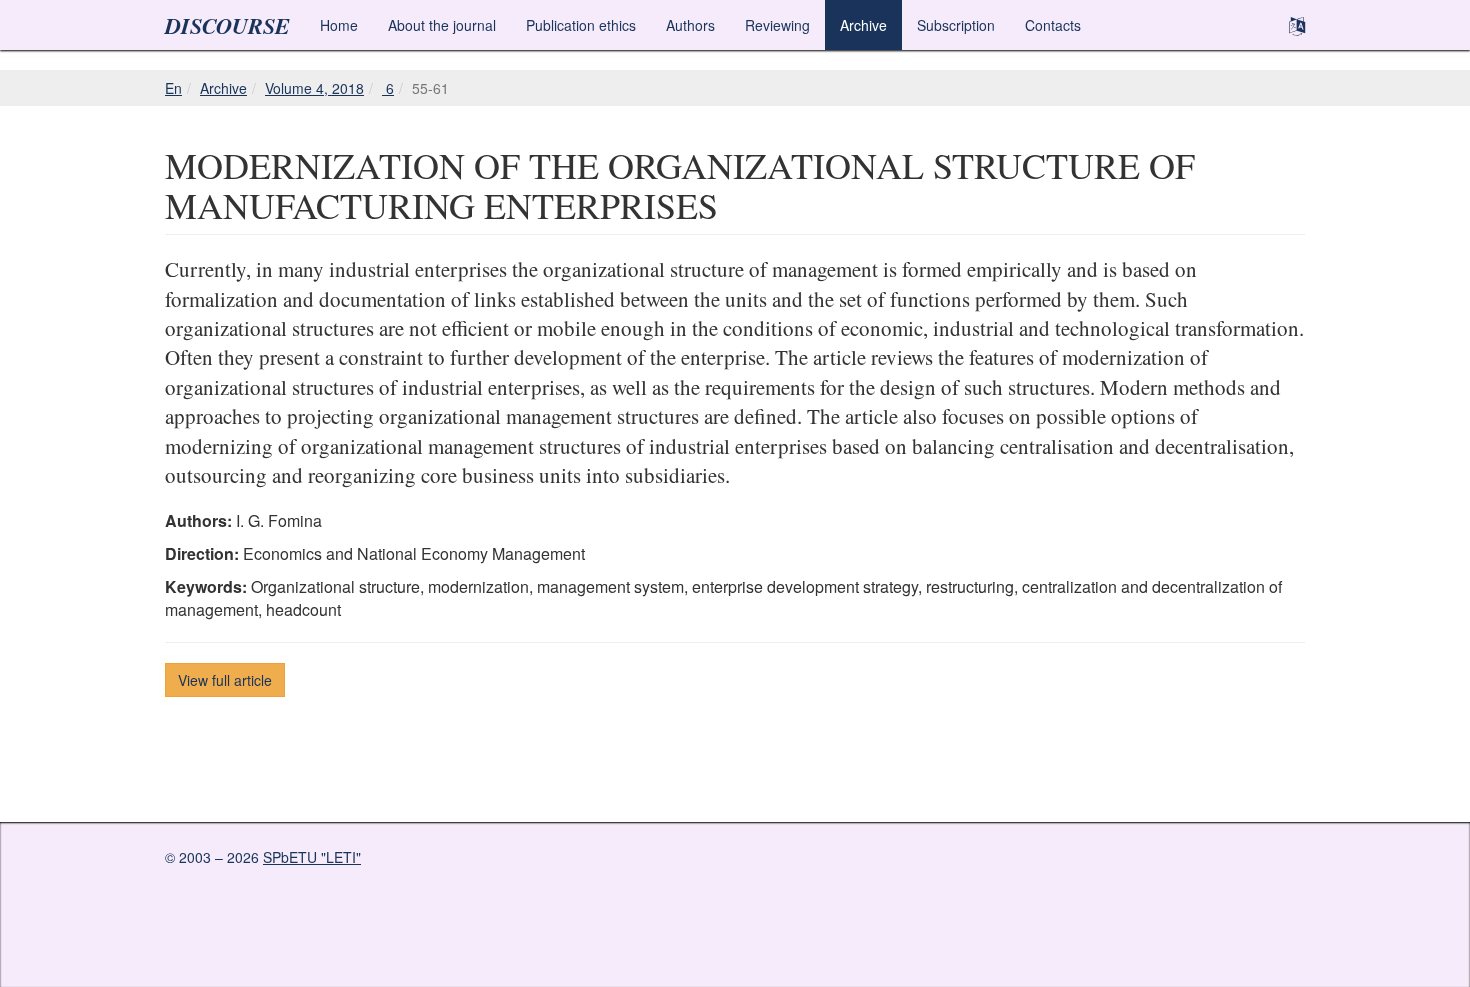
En (173, 88)
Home (339, 25)
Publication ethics (581, 25)
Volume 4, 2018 (314, 88)
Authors (690, 25)
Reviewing (777, 25)
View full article (225, 680)
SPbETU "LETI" (312, 857)
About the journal (442, 25)
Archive (863, 25)
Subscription (956, 25)
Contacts (1053, 25)
